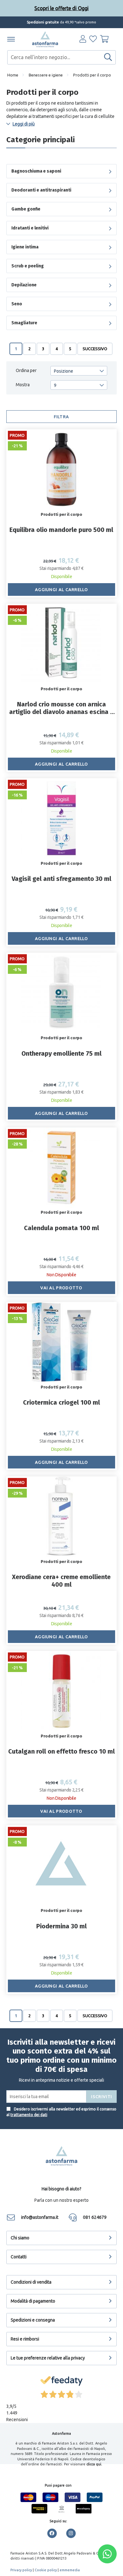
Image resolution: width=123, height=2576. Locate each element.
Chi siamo (20, 2238)
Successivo (95, 349)
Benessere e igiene (46, 75)
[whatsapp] (107, 2554)
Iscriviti (102, 2097)
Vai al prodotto (61, 1288)
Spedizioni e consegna (33, 2320)
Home (13, 75)
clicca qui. (94, 2464)
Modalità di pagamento (33, 2301)
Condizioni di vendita (31, 2282)
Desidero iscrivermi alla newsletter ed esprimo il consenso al (61, 2112)
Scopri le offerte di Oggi (61, 8)
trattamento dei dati (29, 2115)
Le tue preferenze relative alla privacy (48, 2358)
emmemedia (70, 2570)
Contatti (19, 2257)
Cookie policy (46, 2570)
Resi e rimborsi (25, 2339)
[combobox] (61, 57)
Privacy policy (21, 2570)
